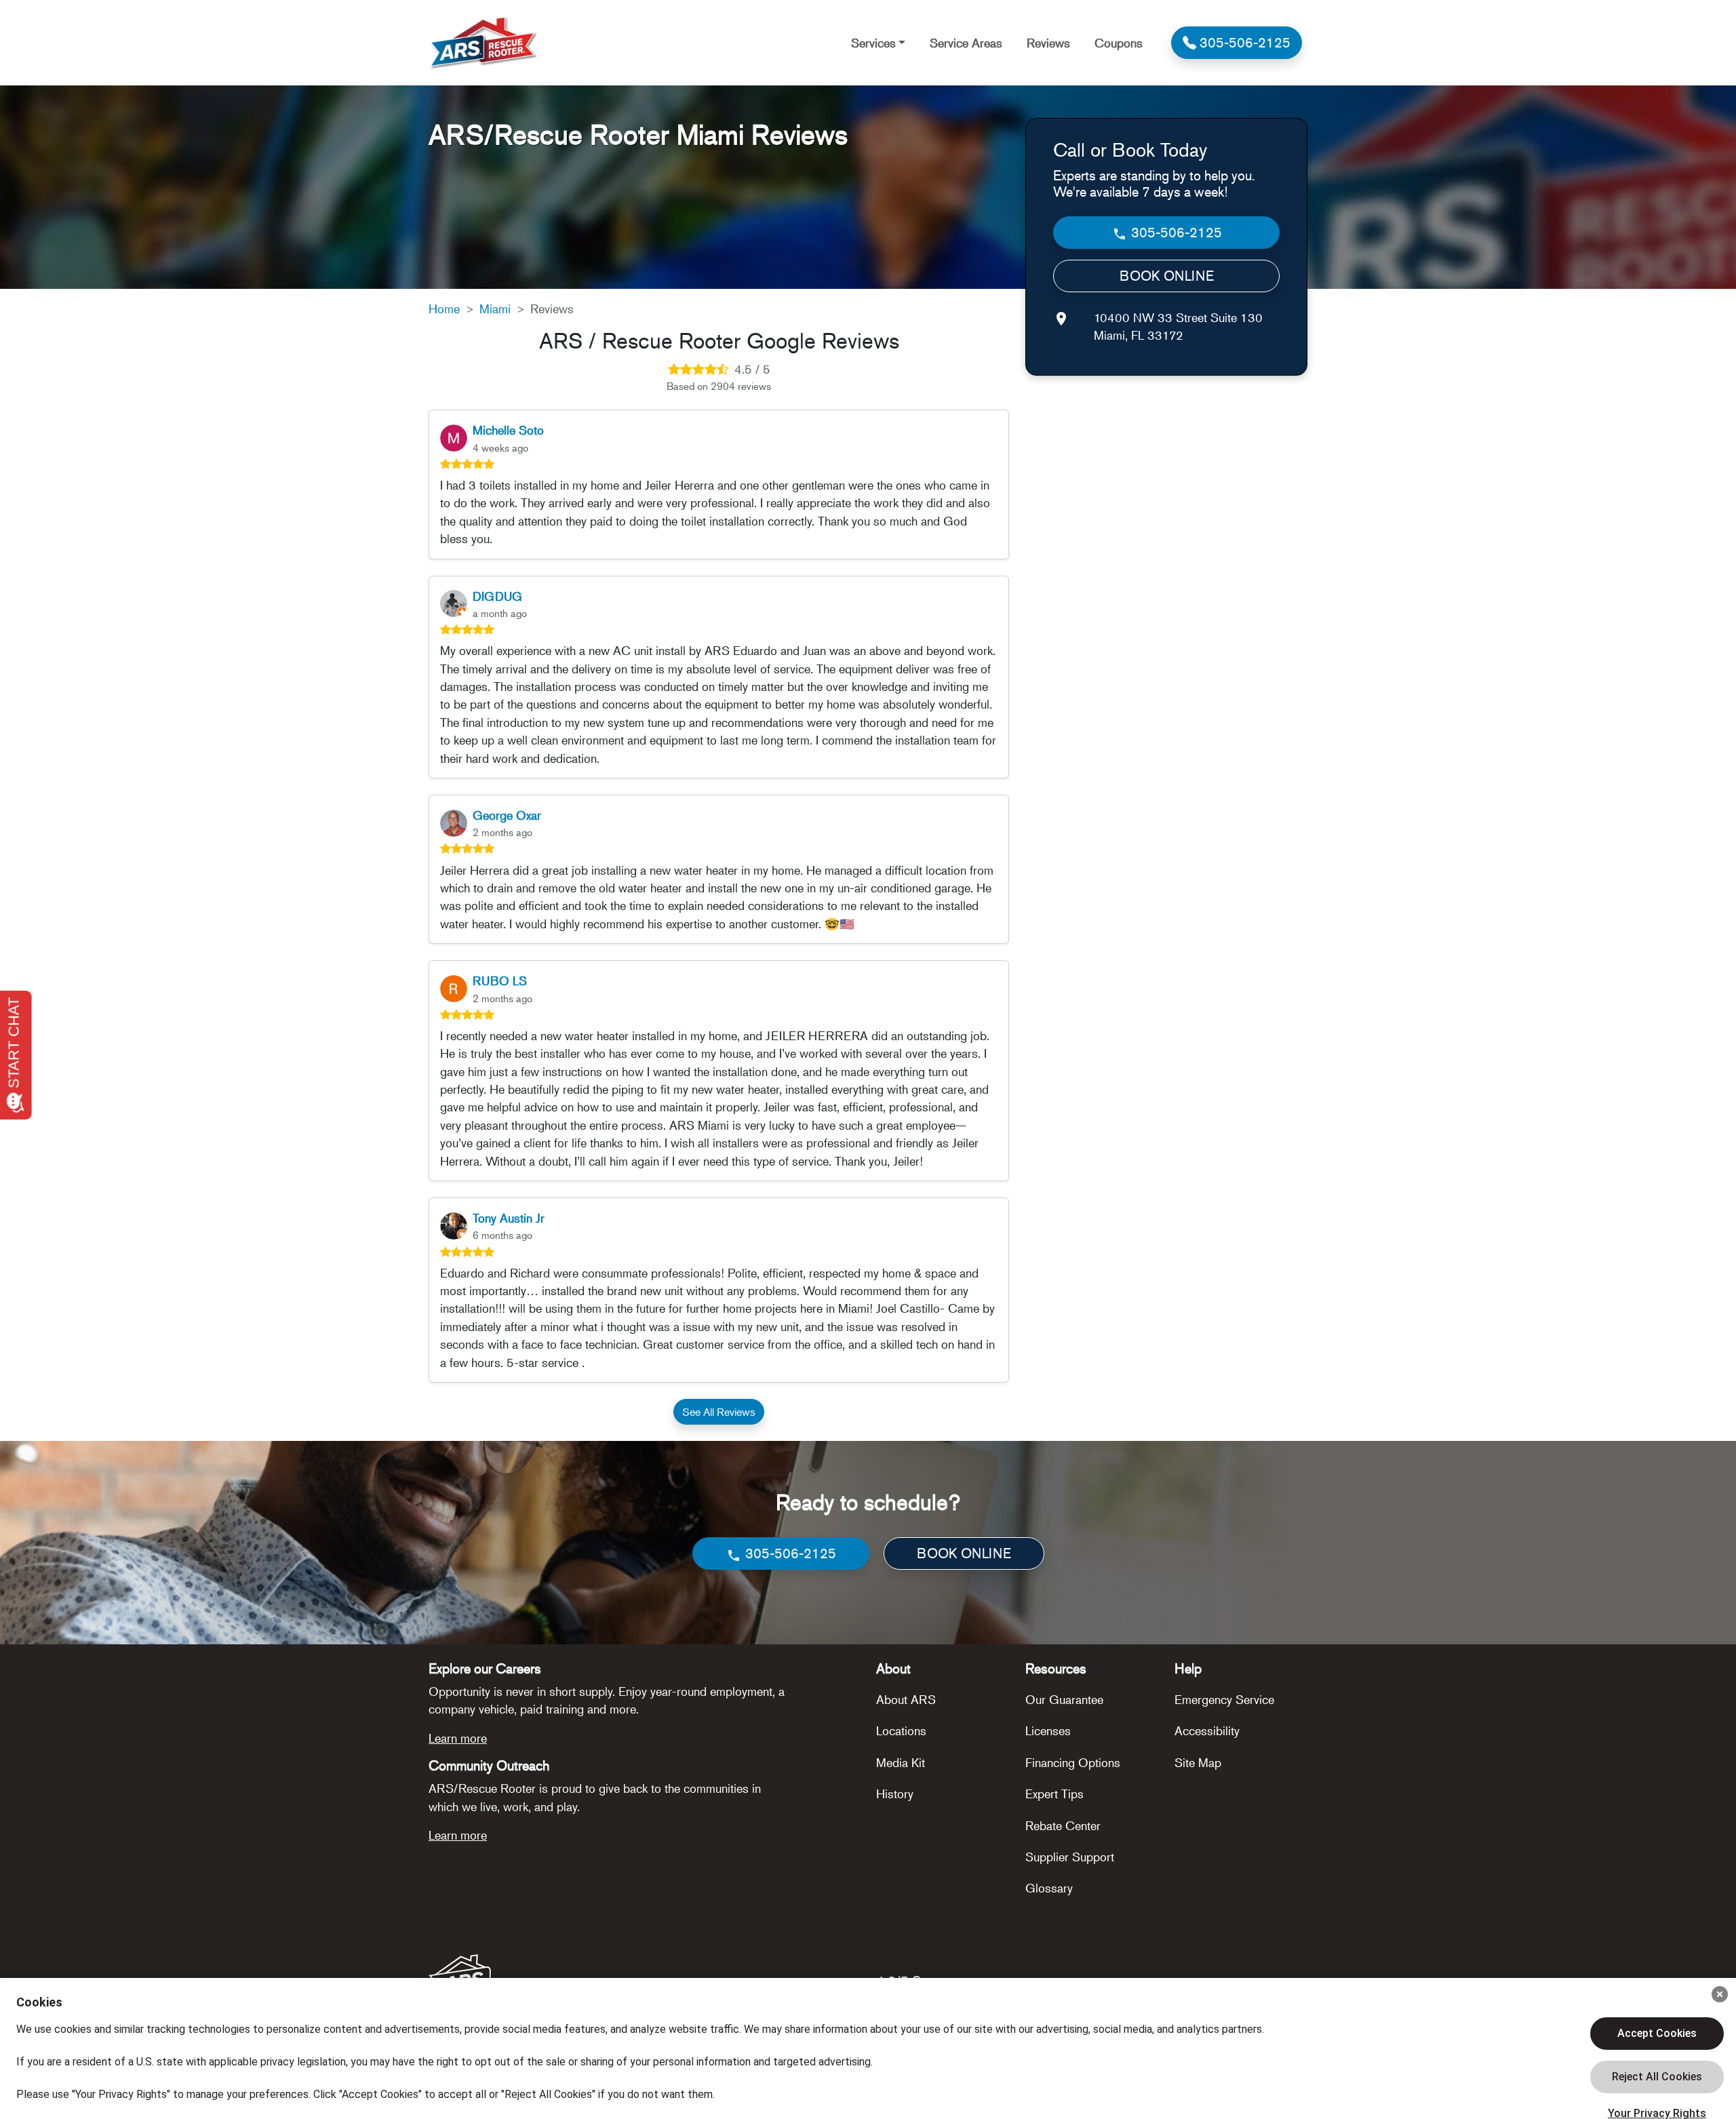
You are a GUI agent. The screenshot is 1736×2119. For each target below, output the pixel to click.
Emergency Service (1224, 1699)
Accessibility (1207, 1730)
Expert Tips (1054, 1794)
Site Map (1198, 1762)
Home (444, 309)
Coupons (1119, 43)
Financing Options (1073, 1762)
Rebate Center (1063, 1825)
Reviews (1048, 43)
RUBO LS (500, 981)
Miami (495, 309)
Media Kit (901, 1762)
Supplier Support (1070, 1857)
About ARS (906, 1699)
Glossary (1049, 1888)
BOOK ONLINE (1167, 276)
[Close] (1720, 1994)
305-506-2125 (1175, 232)
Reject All (1657, 2077)
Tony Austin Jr (509, 1218)
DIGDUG (497, 596)
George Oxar (507, 815)
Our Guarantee (1064, 1699)
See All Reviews (719, 1412)
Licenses (1048, 1730)
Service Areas (966, 43)
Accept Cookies (1657, 2033)
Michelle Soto (508, 430)
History (895, 1794)
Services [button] (873, 43)
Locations (901, 1730)
